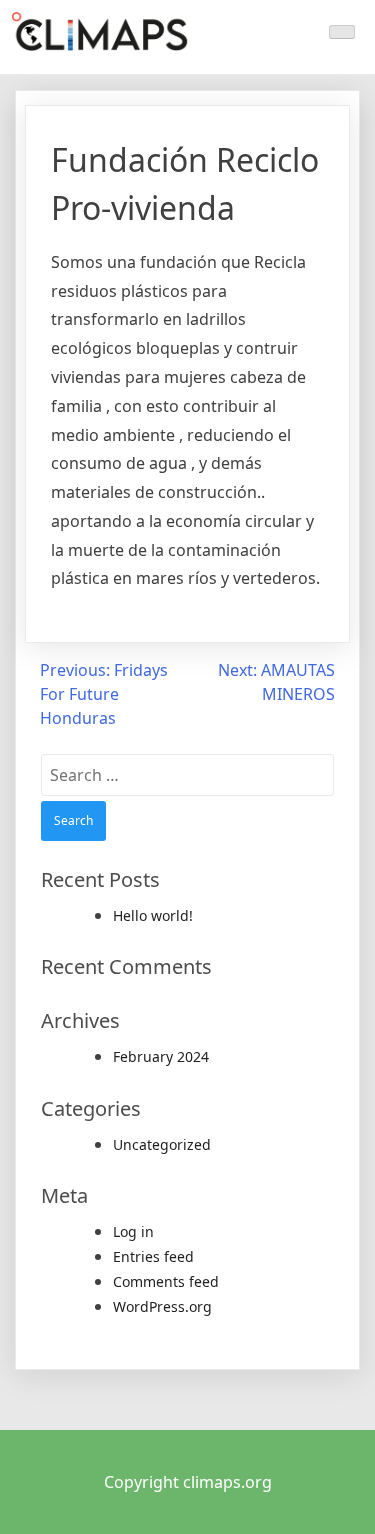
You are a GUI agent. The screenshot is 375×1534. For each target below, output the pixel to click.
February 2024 (161, 1056)
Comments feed (166, 1281)
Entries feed (153, 1256)
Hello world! (153, 915)
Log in (133, 1231)
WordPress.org (162, 1306)
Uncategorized (162, 1144)
